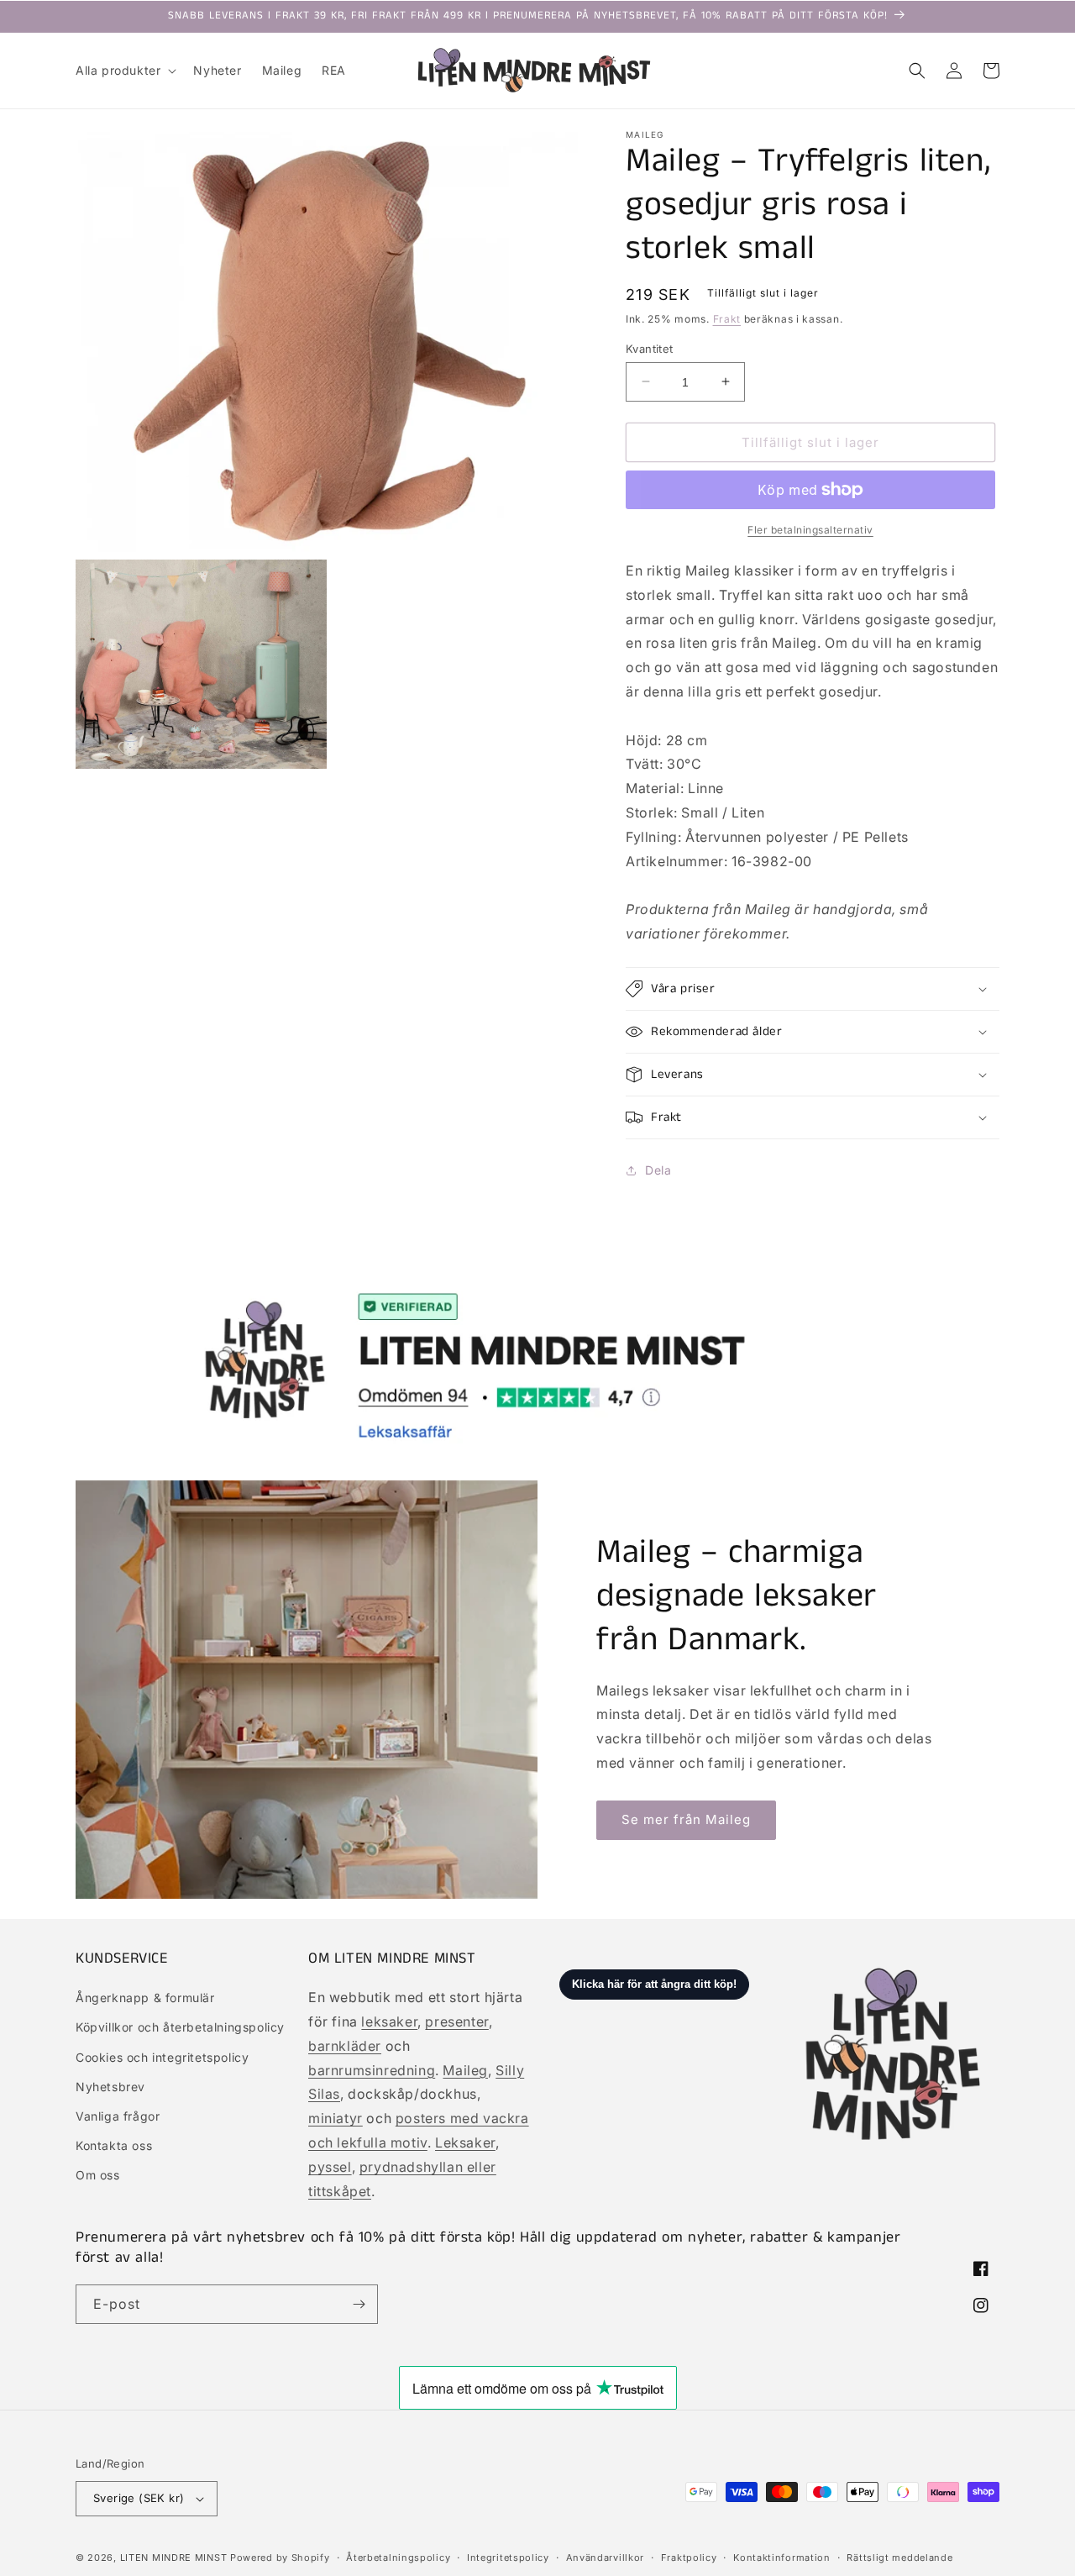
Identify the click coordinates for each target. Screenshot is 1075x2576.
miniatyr (336, 2118)
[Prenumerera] (359, 2304)
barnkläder (345, 2046)
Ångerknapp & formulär (145, 1998)
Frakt (727, 319)
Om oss (98, 2175)
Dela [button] (658, 1170)
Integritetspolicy (508, 2558)
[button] (124, 71)
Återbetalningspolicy (398, 2558)
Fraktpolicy (689, 2558)
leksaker (389, 2021)
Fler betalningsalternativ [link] (810, 530)
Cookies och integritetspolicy (162, 2057)
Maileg (465, 2070)
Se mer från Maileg (686, 1819)
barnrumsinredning (372, 2070)
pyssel (330, 2167)
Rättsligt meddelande (899, 2558)
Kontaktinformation (782, 2558)
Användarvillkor (606, 2558)
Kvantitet (650, 348)
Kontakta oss (114, 2145)
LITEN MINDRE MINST (174, 2558)
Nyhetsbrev (110, 2087)
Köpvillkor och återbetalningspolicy (180, 2027)
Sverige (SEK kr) (139, 2498)
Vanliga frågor (118, 2116)
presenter (456, 2021)
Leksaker (465, 2142)
